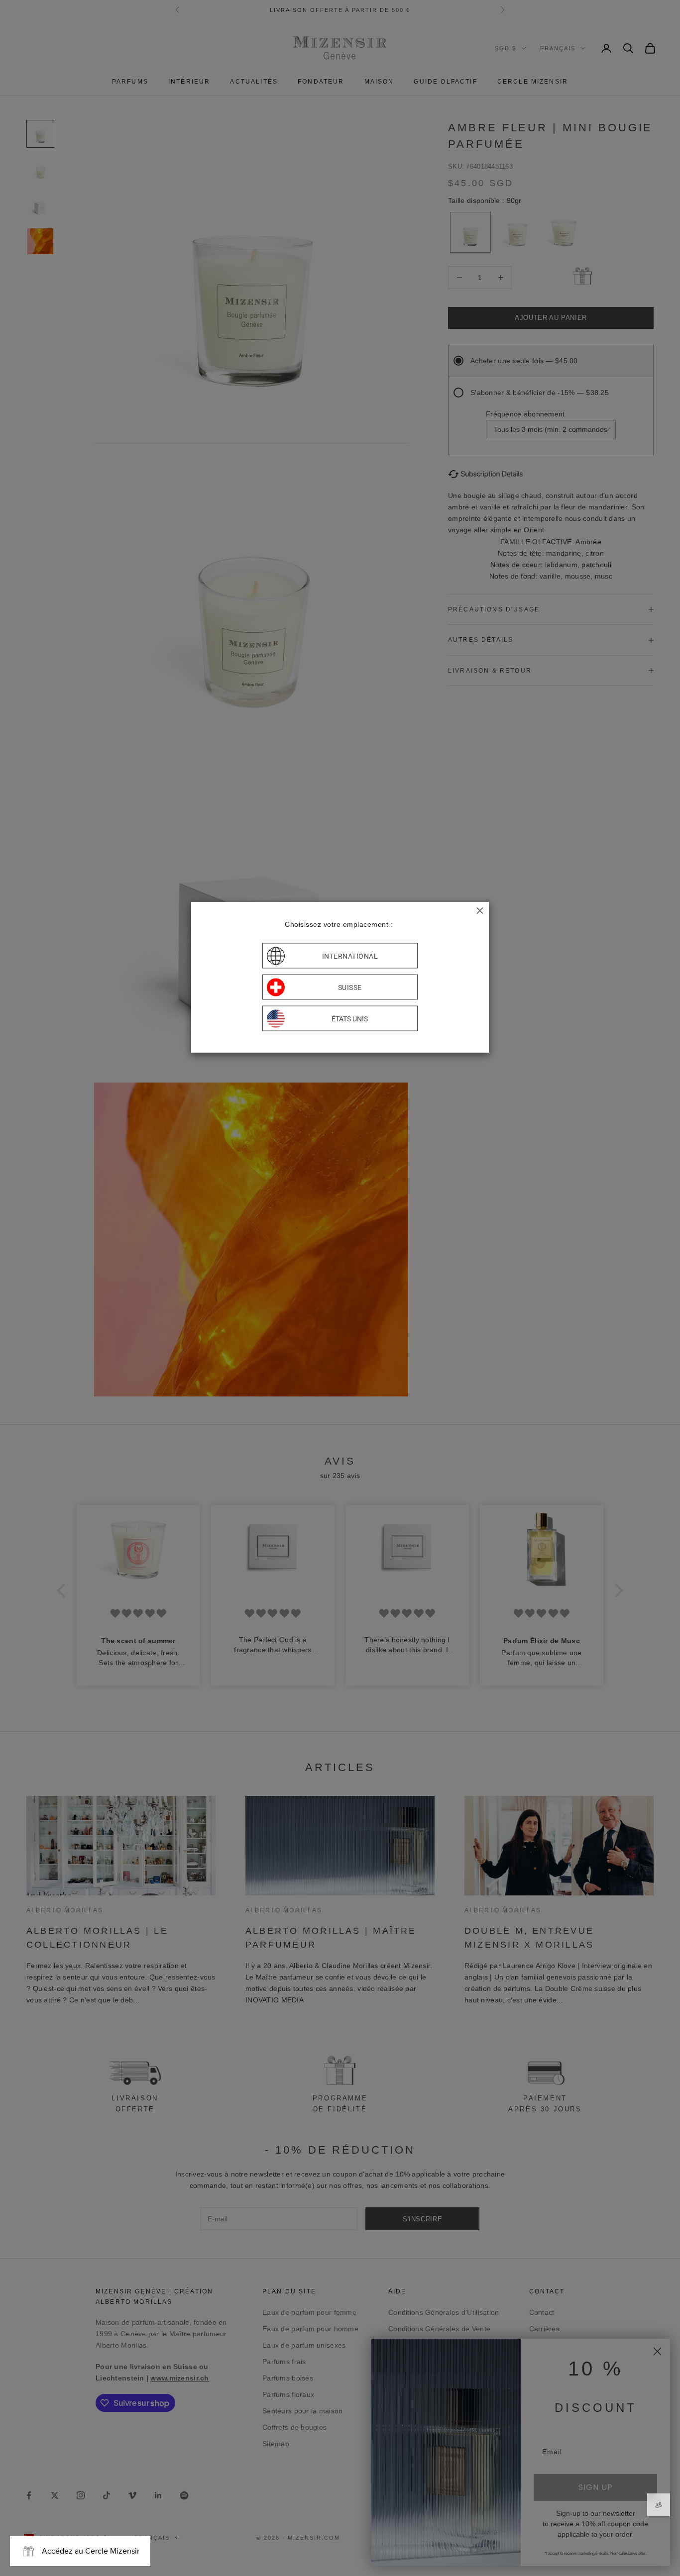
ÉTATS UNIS (350, 1018)
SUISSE (350, 987)
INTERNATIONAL (350, 956)
